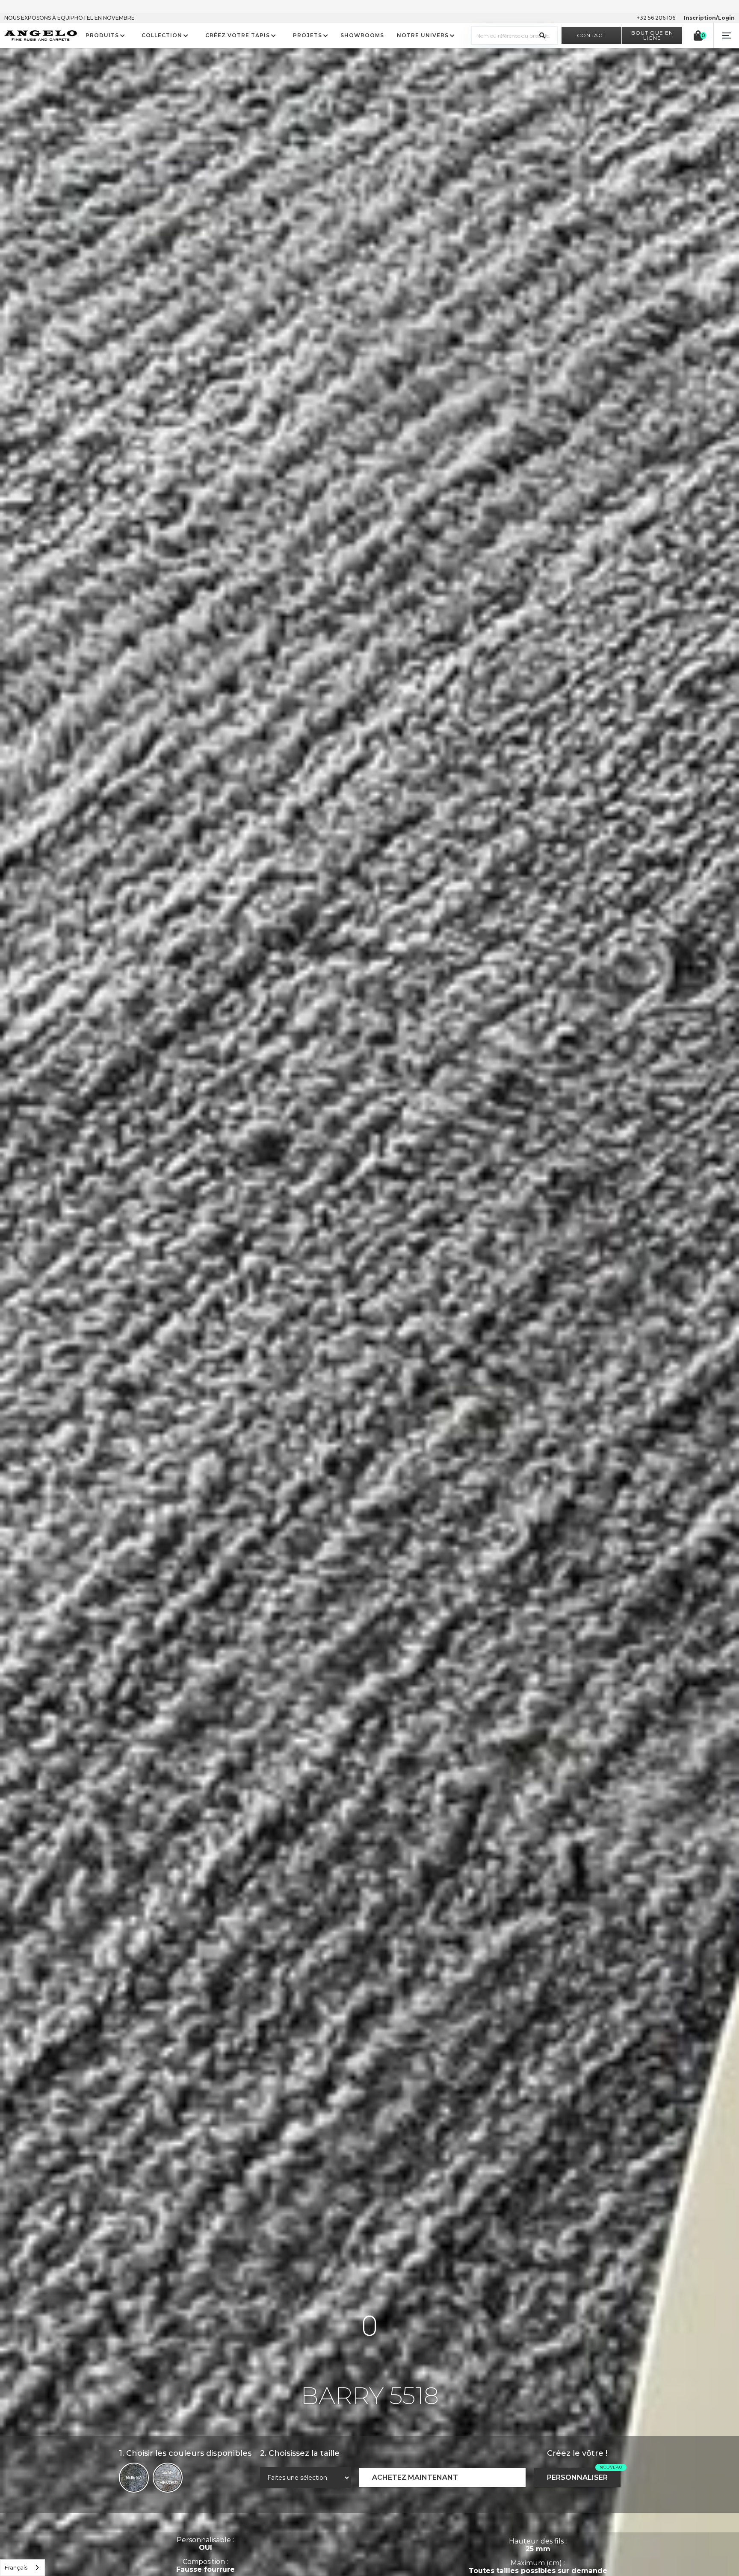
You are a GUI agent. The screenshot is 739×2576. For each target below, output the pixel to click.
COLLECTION (162, 35)
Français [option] (16, 2567)
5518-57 (134, 2477)
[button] (726, 35)
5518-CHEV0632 (168, 2477)
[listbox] (22, 2568)
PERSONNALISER (577, 2477)
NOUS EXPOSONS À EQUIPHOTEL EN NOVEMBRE (69, 18)
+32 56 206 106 (656, 18)
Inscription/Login (709, 18)
